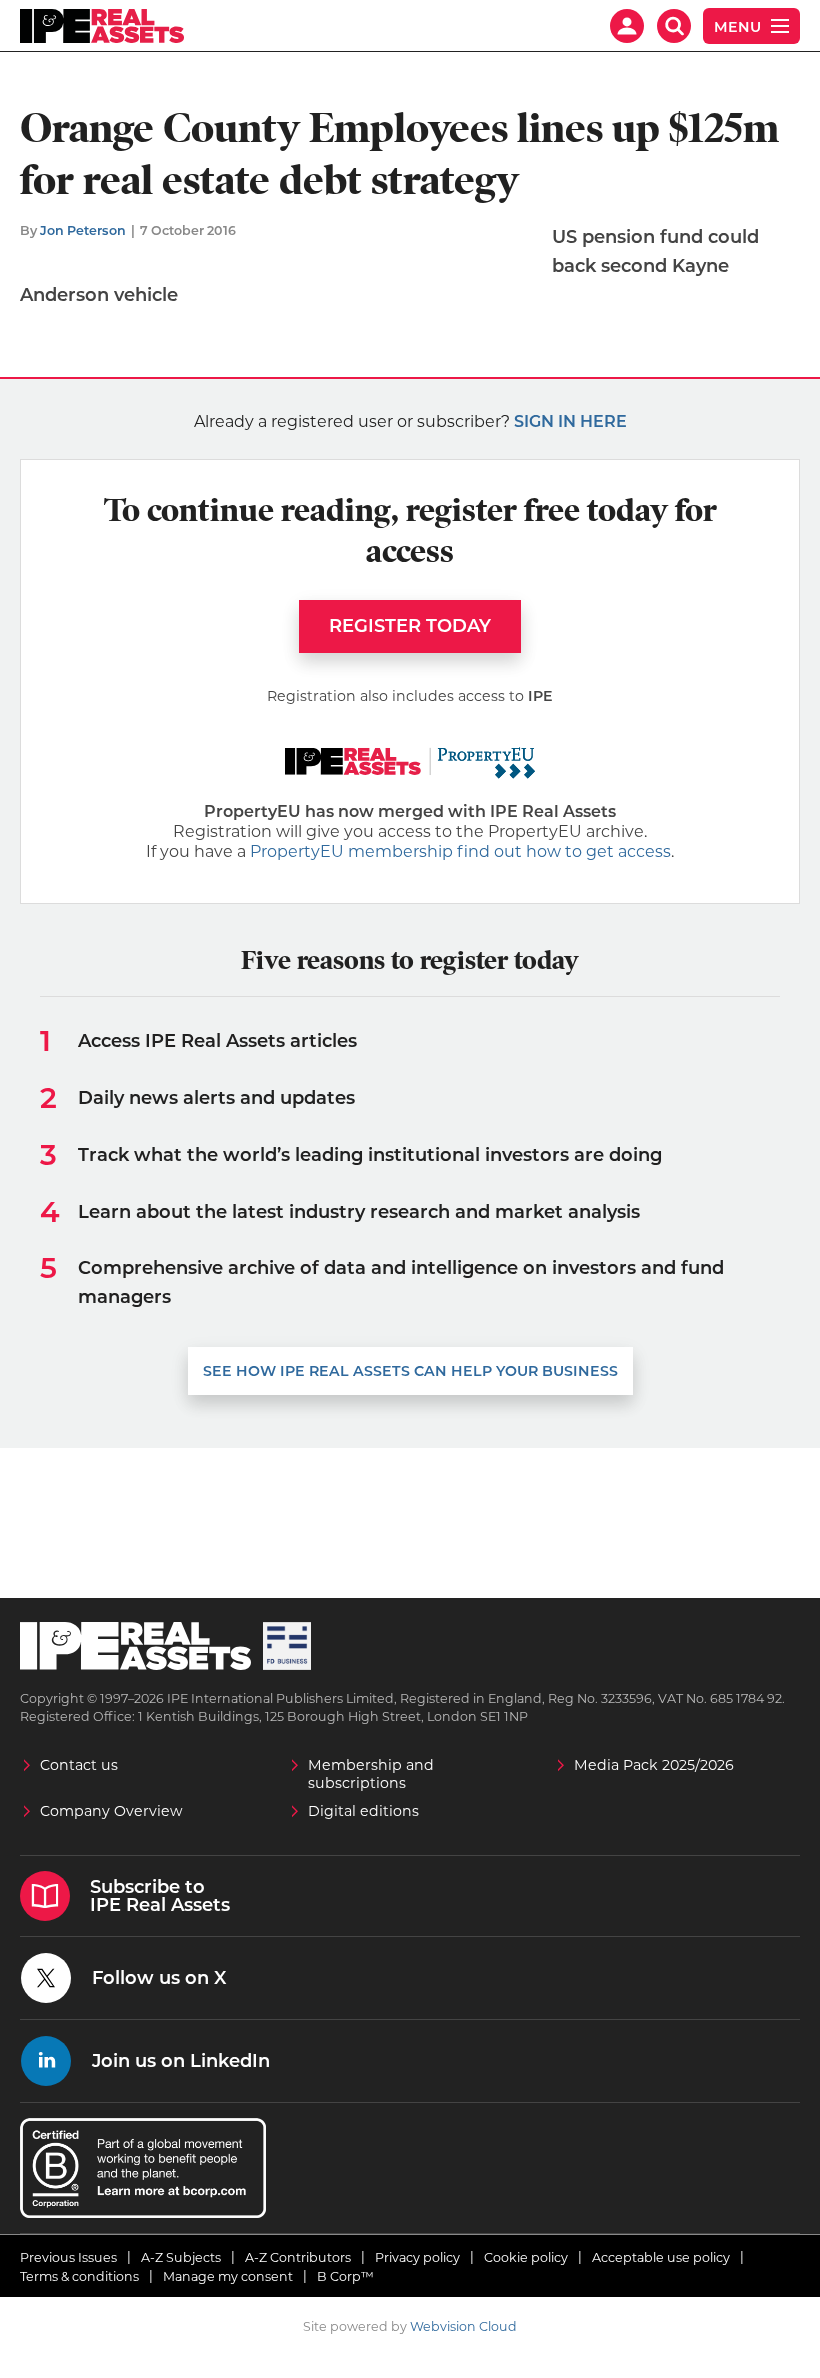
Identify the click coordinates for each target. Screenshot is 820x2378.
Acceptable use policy (661, 2257)
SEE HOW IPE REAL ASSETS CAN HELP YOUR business (410, 1371)
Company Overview (111, 1811)
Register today (410, 626)
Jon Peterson (83, 230)
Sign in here (570, 421)
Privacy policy (417, 2257)
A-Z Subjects (181, 2257)
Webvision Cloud (463, 2326)
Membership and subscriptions (371, 1774)
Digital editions (363, 1811)
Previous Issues (68, 2257)
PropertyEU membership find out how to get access (460, 851)
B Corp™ (345, 2276)
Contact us (79, 1765)
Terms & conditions (79, 2276)
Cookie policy (526, 2257)
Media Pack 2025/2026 (654, 1765)
